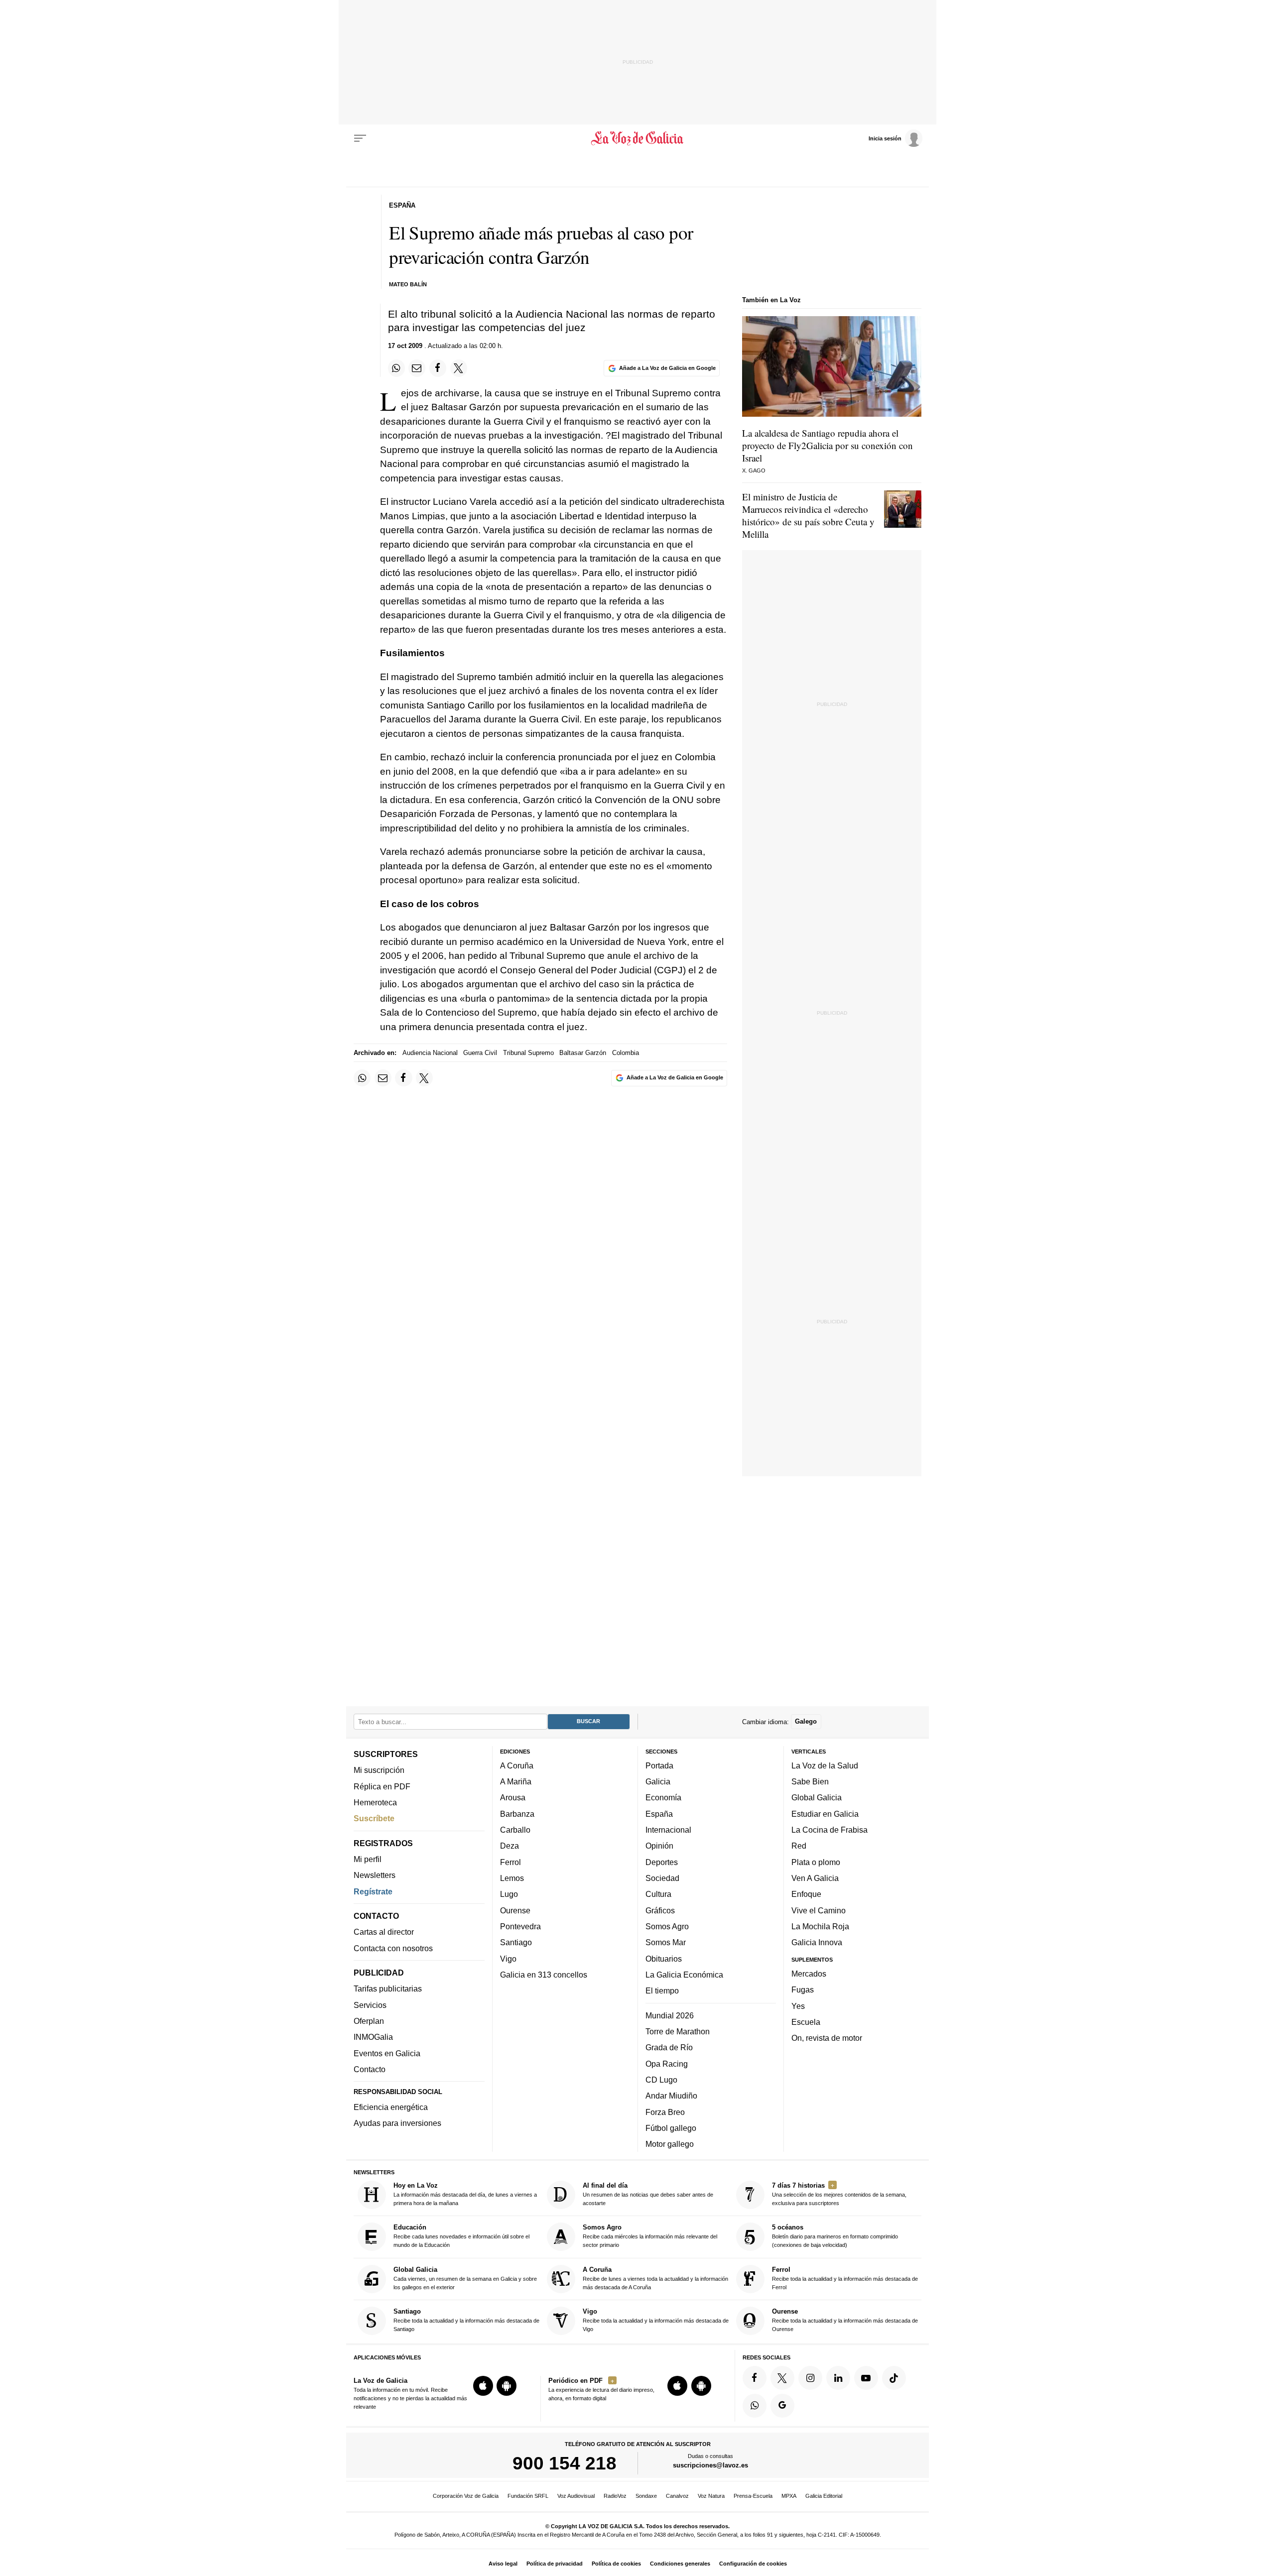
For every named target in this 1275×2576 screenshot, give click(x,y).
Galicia (658, 1781)
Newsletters (375, 1875)
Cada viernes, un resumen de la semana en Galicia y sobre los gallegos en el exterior (465, 2278)
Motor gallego (670, 2144)
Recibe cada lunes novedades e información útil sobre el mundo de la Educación (461, 2236)
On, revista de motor (827, 2038)
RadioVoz (615, 2496)
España (659, 1814)
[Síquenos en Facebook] (755, 2378)
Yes (798, 2006)
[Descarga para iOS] (483, 2386)
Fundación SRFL (528, 2496)
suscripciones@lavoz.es (710, 2466)
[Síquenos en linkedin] (838, 2378)
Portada (659, 1765)
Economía (663, 1798)
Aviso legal (503, 2564)
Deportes (662, 1862)
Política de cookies (616, 2564)
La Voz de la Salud (825, 1765)
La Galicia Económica (684, 1975)
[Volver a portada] (638, 138)
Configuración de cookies (753, 2564)
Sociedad (662, 1878)
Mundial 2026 (670, 2015)
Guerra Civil (480, 1053)
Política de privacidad (555, 2564)
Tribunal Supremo (528, 1053)
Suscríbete (374, 1819)
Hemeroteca (375, 1802)
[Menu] (360, 138)
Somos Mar (666, 1943)
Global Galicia (817, 1798)
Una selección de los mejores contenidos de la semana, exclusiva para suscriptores (839, 2194)
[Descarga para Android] (507, 2386)
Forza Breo (665, 2112)
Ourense (515, 1910)
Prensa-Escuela (753, 2496)
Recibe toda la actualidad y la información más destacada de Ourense (845, 2320)
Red (799, 1846)
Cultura (658, 1894)
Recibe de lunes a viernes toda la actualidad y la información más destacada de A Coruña (655, 2278)
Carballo (515, 1830)
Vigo (508, 1959)
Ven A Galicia (815, 1878)
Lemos (512, 1878)
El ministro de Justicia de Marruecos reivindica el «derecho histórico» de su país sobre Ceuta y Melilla (808, 515)
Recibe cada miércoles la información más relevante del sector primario (650, 2236)
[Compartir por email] (417, 368)
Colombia (626, 1053)
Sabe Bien (810, 1781)
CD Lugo (661, 2080)
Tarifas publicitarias (388, 1989)
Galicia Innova (817, 1943)
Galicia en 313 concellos (544, 1975)
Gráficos (660, 1910)
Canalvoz (677, 2496)
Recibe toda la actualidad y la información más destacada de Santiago (466, 2320)
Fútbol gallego (671, 2128)
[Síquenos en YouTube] (866, 2378)
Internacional (668, 1830)
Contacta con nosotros (393, 1948)
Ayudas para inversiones (397, 2123)
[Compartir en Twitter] (459, 368)
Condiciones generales (680, 2564)
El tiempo (662, 1991)
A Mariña (516, 1781)
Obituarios (664, 1959)
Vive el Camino (819, 1910)
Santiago (516, 1943)
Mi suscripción (379, 1770)
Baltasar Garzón (583, 1053)
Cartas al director (384, 1932)
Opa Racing (667, 2064)
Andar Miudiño (671, 2096)
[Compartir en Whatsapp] (396, 368)
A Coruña (517, 1765)
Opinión (659, 1846)
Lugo (509, 1894)
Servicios (370, 2005)
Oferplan (369, 2021)
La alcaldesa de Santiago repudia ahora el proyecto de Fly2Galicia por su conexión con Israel (828, 445)
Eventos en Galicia (387, 2053)
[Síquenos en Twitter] (782, 2378)
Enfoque (806, 1894)
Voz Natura (711, 2496)
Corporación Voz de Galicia (466, 2496)
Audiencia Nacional (430, 1053)
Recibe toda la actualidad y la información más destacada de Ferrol (845, 2278)
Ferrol (510, 1862)
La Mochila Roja (820, 1926)
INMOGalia (373, 2037)
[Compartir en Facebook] (438, 368)
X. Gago (754, 470)
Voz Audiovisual (576, 2496)
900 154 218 (565, 2463)
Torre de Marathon (678, 2031)
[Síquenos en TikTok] (894, 2378)
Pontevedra (520, 1926)
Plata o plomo (816, 1862)
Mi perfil (368, 1859)
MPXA (789, 2496)
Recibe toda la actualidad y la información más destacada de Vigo (656, 2320)
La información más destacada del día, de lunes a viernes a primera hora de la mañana (465, 2194)
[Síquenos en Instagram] (810, 2378)
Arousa (513, 1798)
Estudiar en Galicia (825, 1814)
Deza (510, 1846)
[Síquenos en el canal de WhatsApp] (755, 2406)
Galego (806, 1722)
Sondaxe (646, 2496)
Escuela (806, 2022)
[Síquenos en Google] (782, 2406)
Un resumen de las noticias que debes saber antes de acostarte (648, 2194)
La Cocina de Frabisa (829, 1830)
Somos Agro (667, 1926)
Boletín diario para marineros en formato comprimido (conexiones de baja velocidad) (835, 2236)
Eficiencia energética (391, 2107)
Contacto (370, 2069)
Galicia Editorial (824, 2496)
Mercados (809, 1974)
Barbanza (517, 1814)
